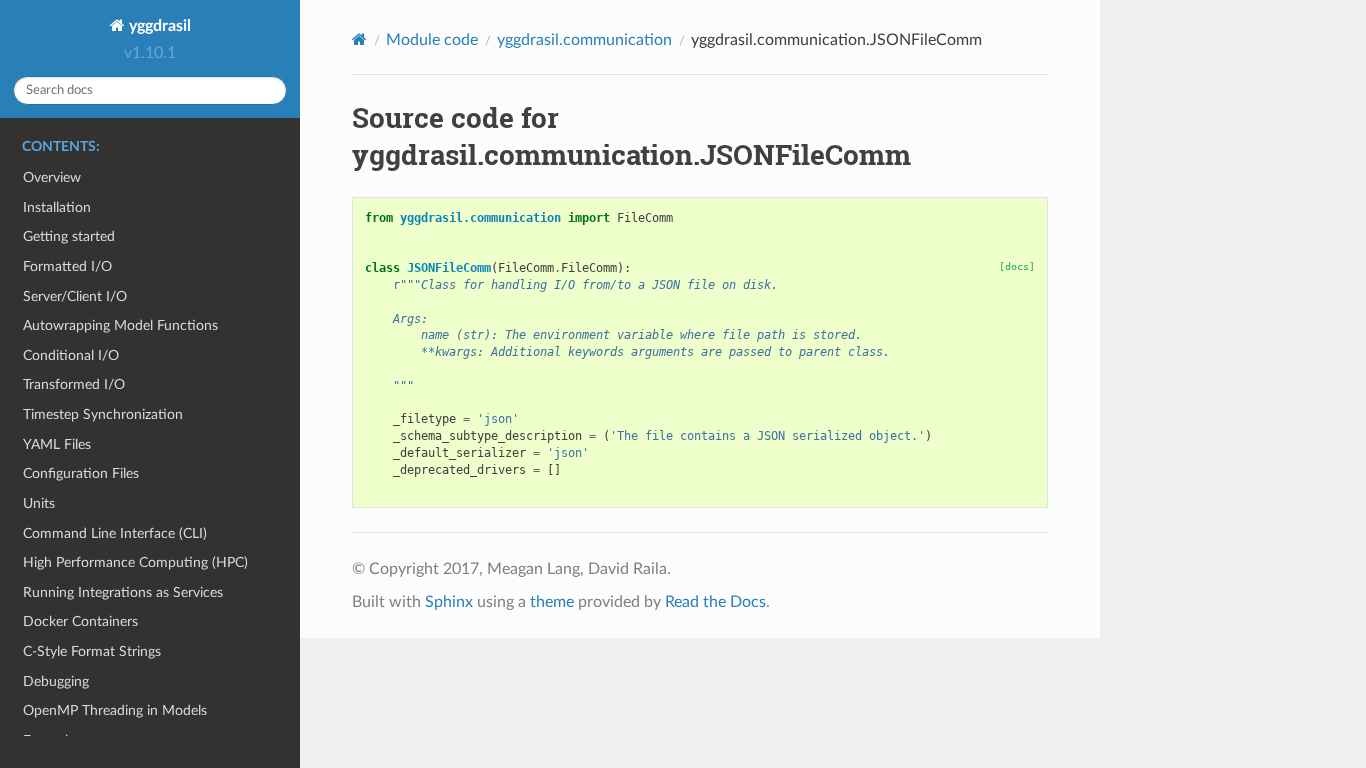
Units (39, 503)
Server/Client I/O (75, 296)
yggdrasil (158, 26)
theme (552, 602)
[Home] (359, 39)
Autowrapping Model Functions (120, 325)
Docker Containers (80, 621)
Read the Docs (715, 602)
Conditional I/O (71, 355)
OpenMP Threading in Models (115, 710)
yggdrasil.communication (584, 40)
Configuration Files (81, 473)
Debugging (56, 681)
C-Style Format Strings (92, 651)
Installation (57, 207)
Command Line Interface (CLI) (115, 533)
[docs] (1017, 266)
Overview (52, 177)
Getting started (69, 236)
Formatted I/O (67, 266)
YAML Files (57, 444)
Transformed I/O (74, 384)
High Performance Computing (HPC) (135, 562)
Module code (432, 40)
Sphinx (449, 602)
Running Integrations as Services (123, 592)
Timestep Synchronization (103, 414)
